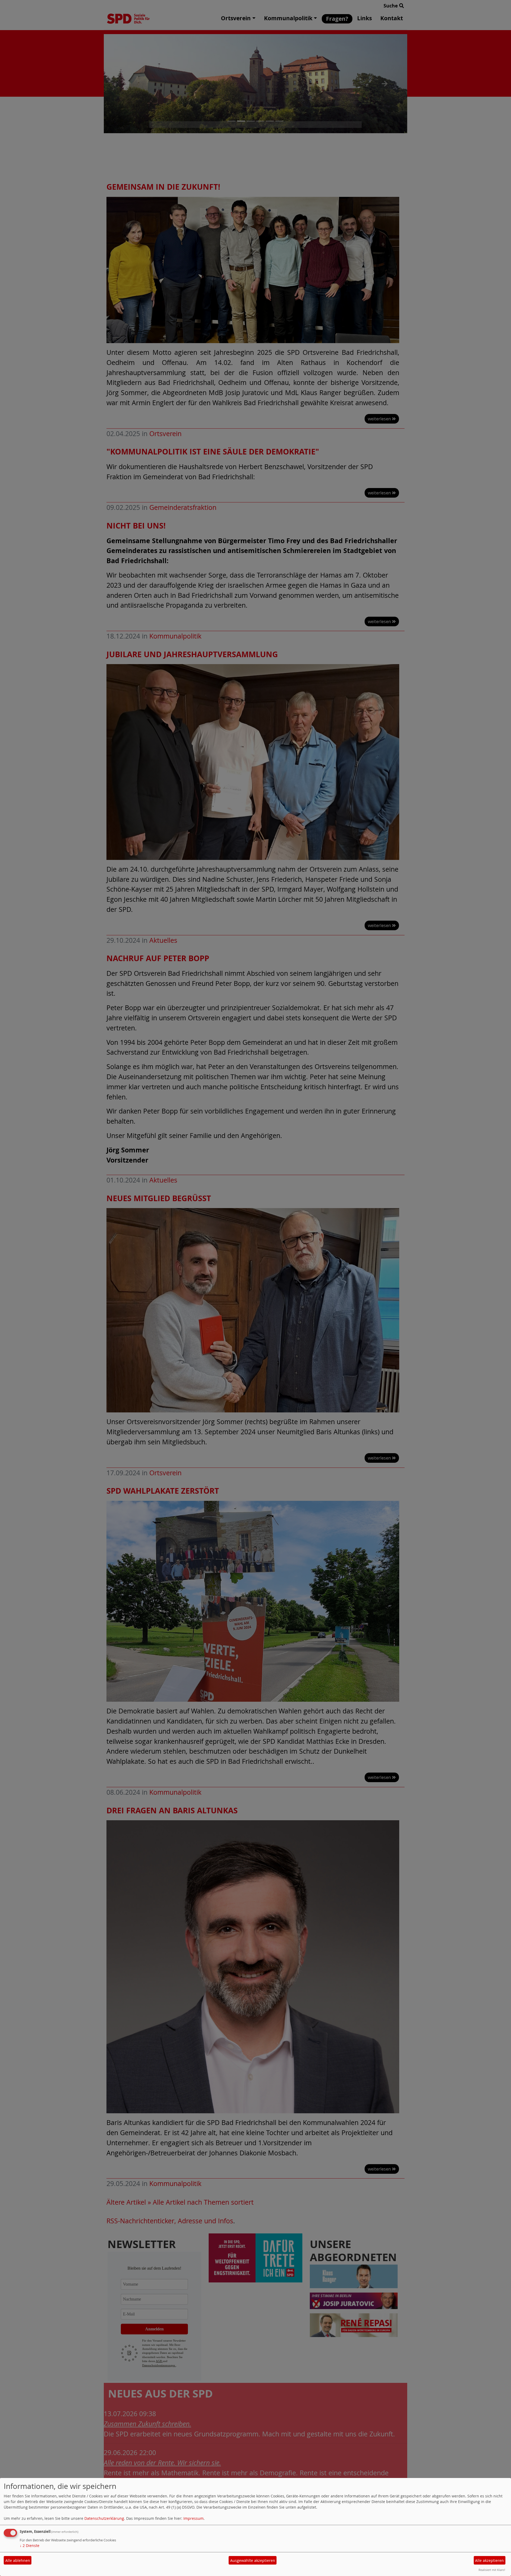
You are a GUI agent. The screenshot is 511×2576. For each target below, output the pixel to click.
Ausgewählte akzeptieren (253, 2560)
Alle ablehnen (18, 2560)
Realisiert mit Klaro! (492, 2570)
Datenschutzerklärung (104, 2518)
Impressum (193, 2518)
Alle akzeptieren (489, 2560)
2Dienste (30, 2545)
